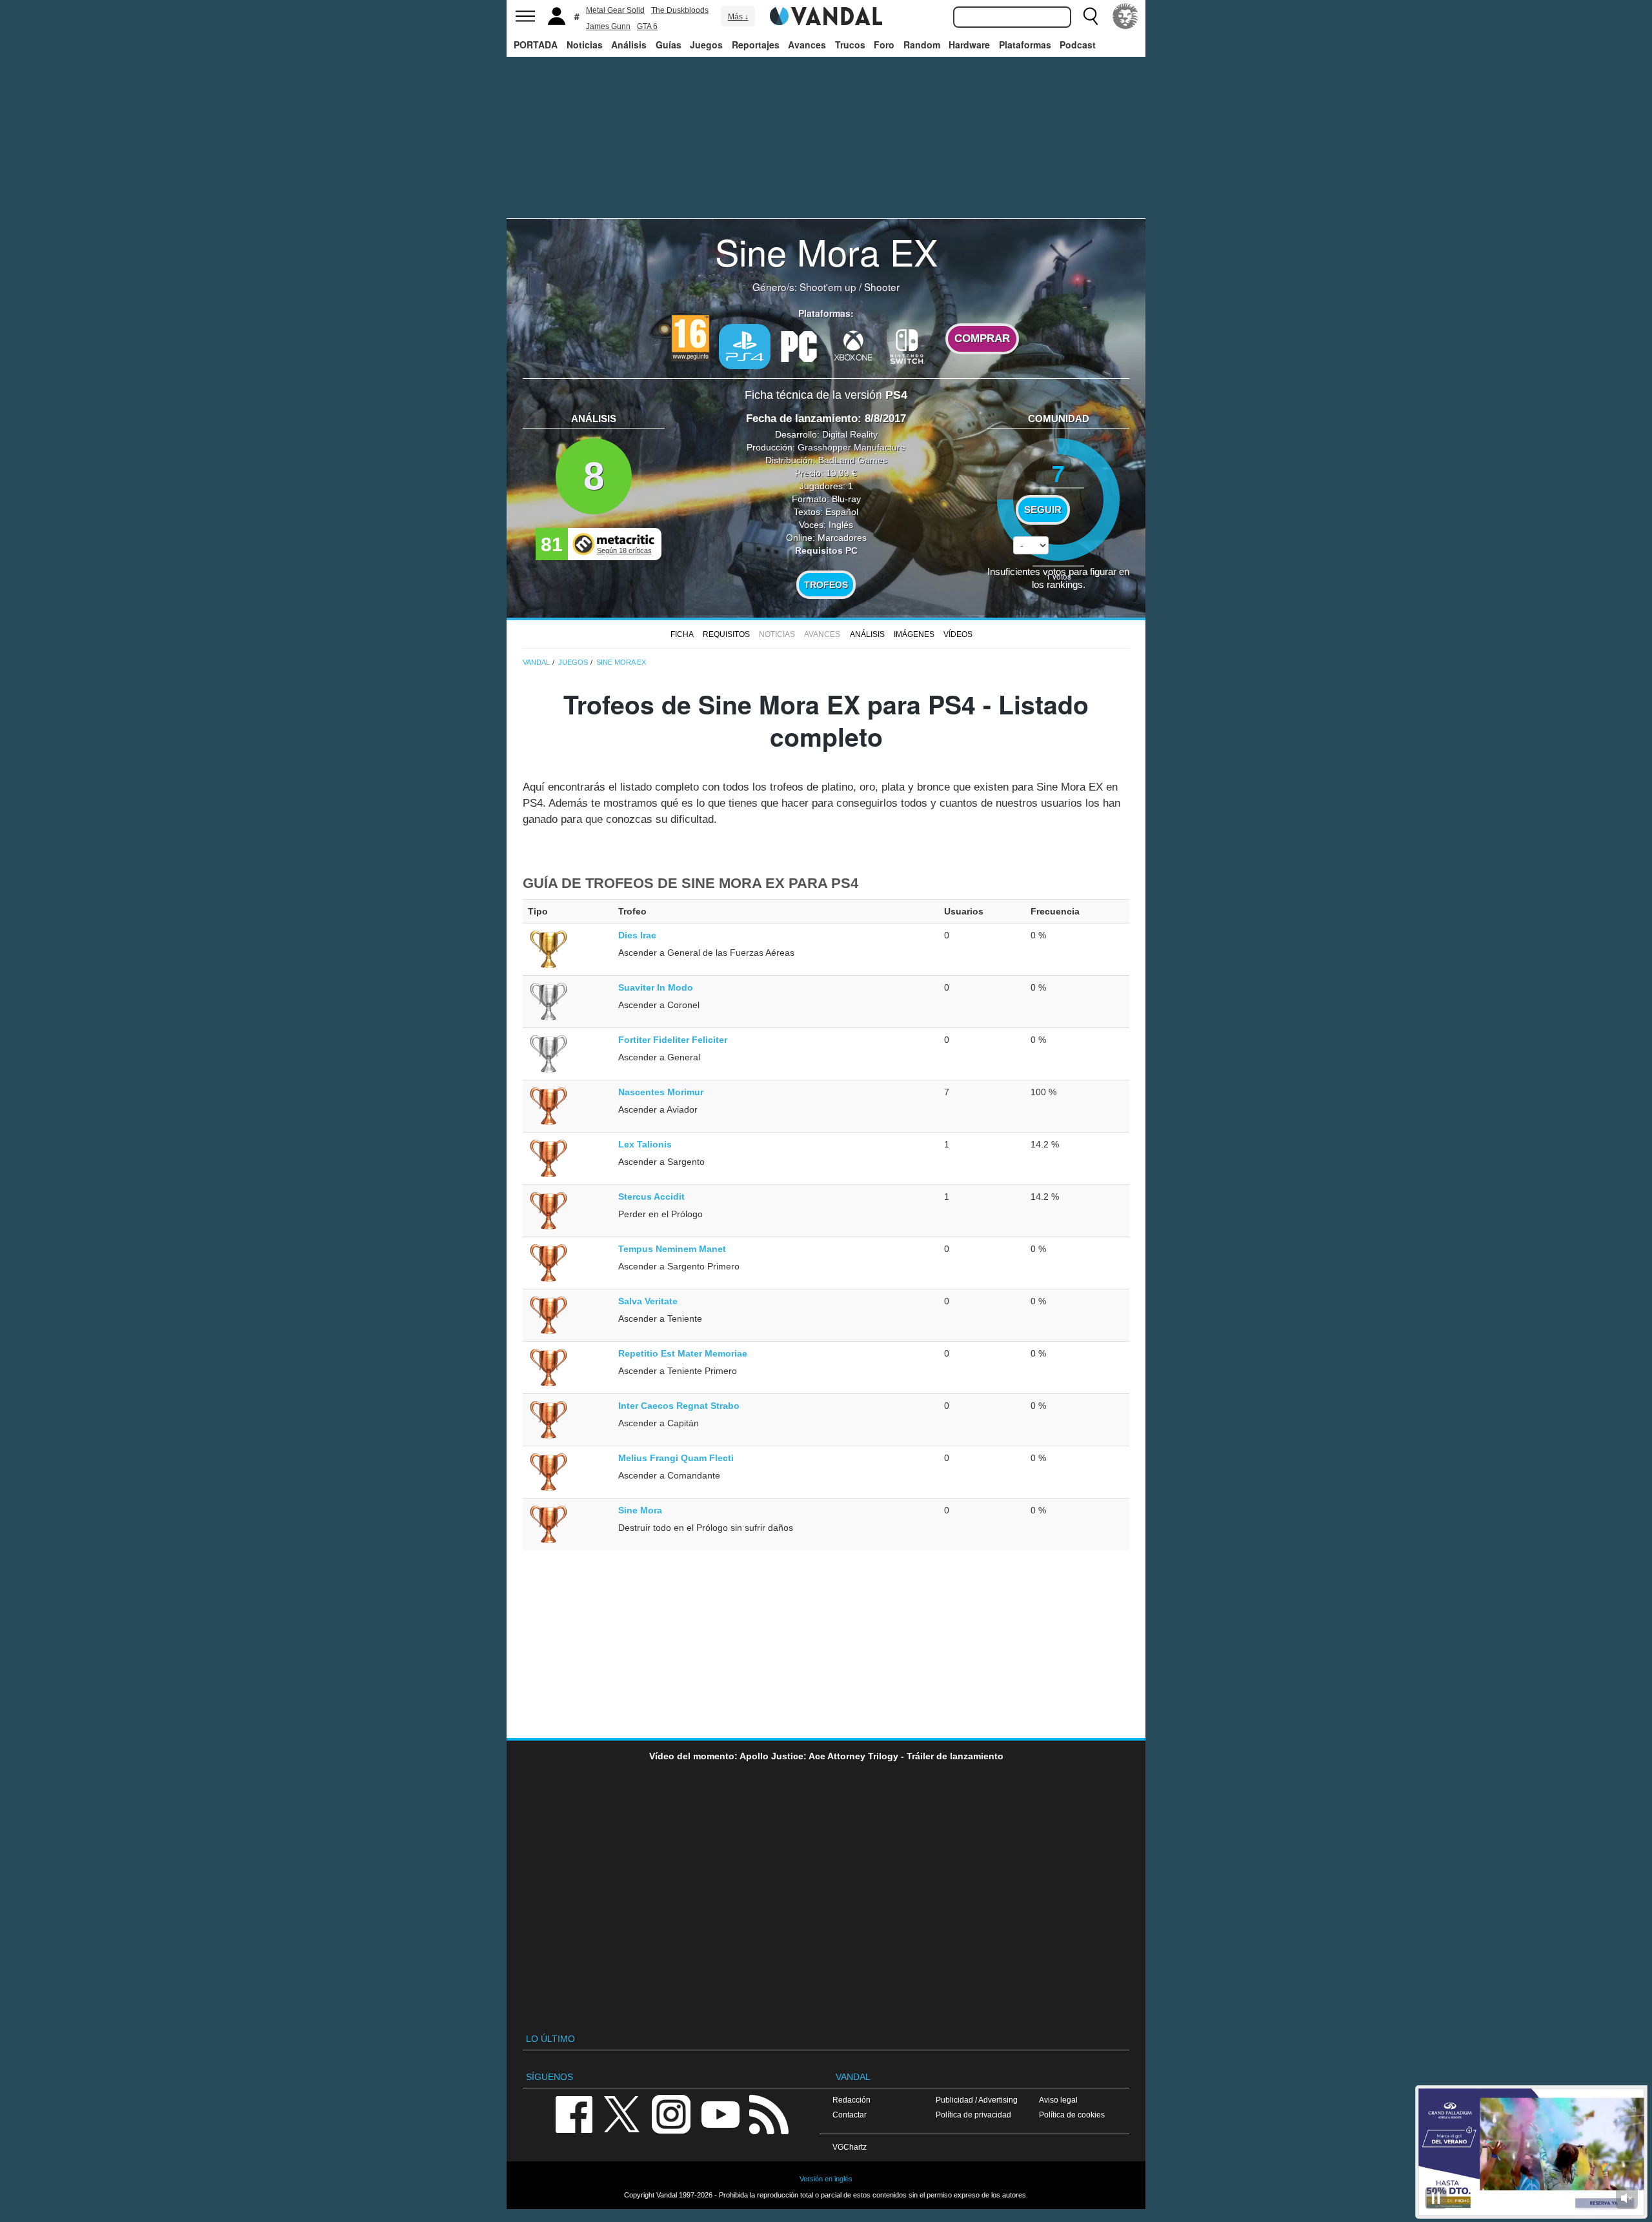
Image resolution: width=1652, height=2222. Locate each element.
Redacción (851, 2100)
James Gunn (608, 26)
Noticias (585, 45)
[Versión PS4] (745, 347)
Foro (884, 45)
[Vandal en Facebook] (574, 2113)
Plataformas (1025, 45)
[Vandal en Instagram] (671, 2113)
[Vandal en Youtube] (720, 2113)
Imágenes (914, 634)
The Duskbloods (680, 10)
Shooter (882, 287)
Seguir (1043, 510)
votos (1059, 576)
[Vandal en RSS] (769, 2113)
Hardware (969, 45)
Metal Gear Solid (615, 10)
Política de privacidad (973, 2115)
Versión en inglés (826, 2179)
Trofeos (826, 585)
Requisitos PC (826, 550)
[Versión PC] (799, 345)
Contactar (850, 2115)
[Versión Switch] (907, 345)
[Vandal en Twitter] (622, 2113)
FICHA (682, 634)
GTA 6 (647, 26)
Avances (807, 45)
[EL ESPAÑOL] (1125, 16)
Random (922, 45)
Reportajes (756, 45)
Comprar (982, 338)
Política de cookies (1072, 2115)
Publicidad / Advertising (977, 2100)
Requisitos (726, 634)
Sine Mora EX (826, 251)
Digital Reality (850, 434)
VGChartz (850, 2147)
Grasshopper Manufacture (851, 447)
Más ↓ (738, 17)
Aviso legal (1058, 2100)
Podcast (1078, 45)
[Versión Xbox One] (853, 345)
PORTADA (536, 45)
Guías (669, 45)
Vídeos (958, 634)
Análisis (629, 45)
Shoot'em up (828, 287)
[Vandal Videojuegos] (826, 15)
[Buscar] (1091, 16)
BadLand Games (853, 460)
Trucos (850, 45)
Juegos (706, 45)
